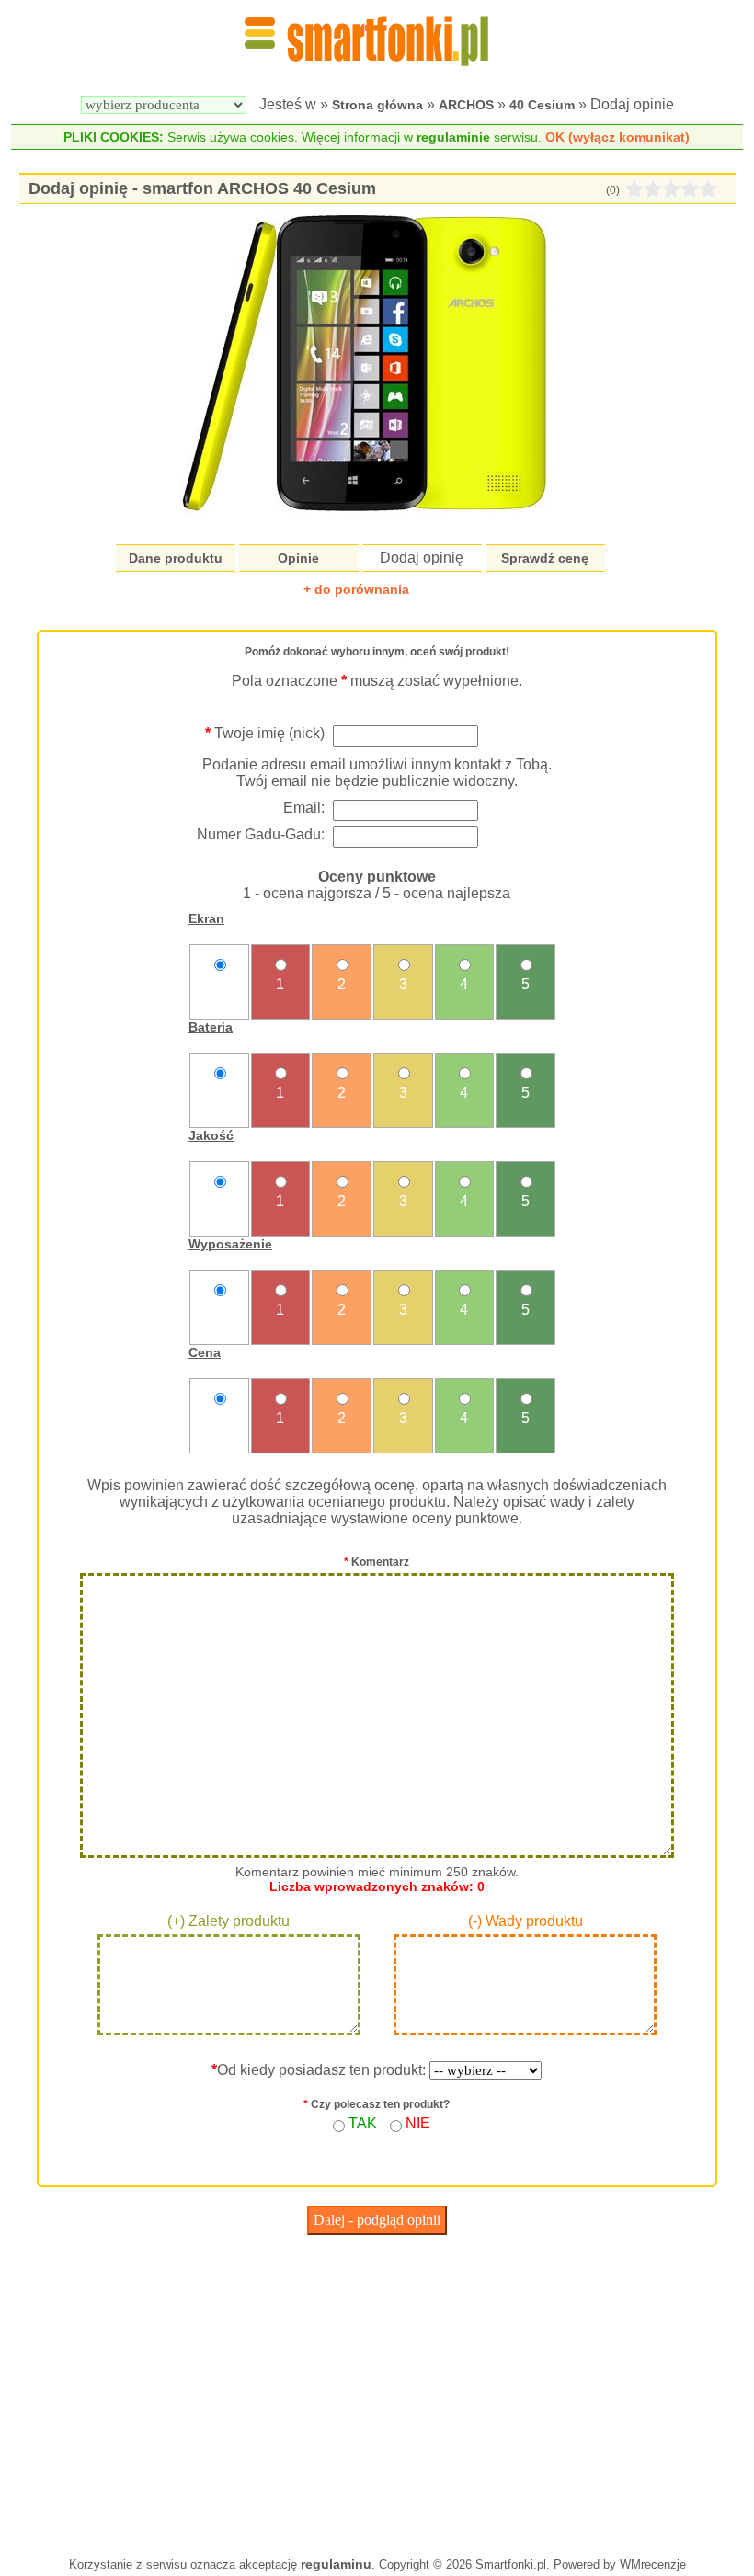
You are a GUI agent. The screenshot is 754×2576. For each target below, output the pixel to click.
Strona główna (377, 105)
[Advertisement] (377, 2391)
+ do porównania (356, 589)
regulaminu (336, 2564)
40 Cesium (542, 105)
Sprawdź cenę (545, 558)
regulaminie (453, 137)
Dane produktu (176, 558)
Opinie (298, 558)
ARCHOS (466, 105)
